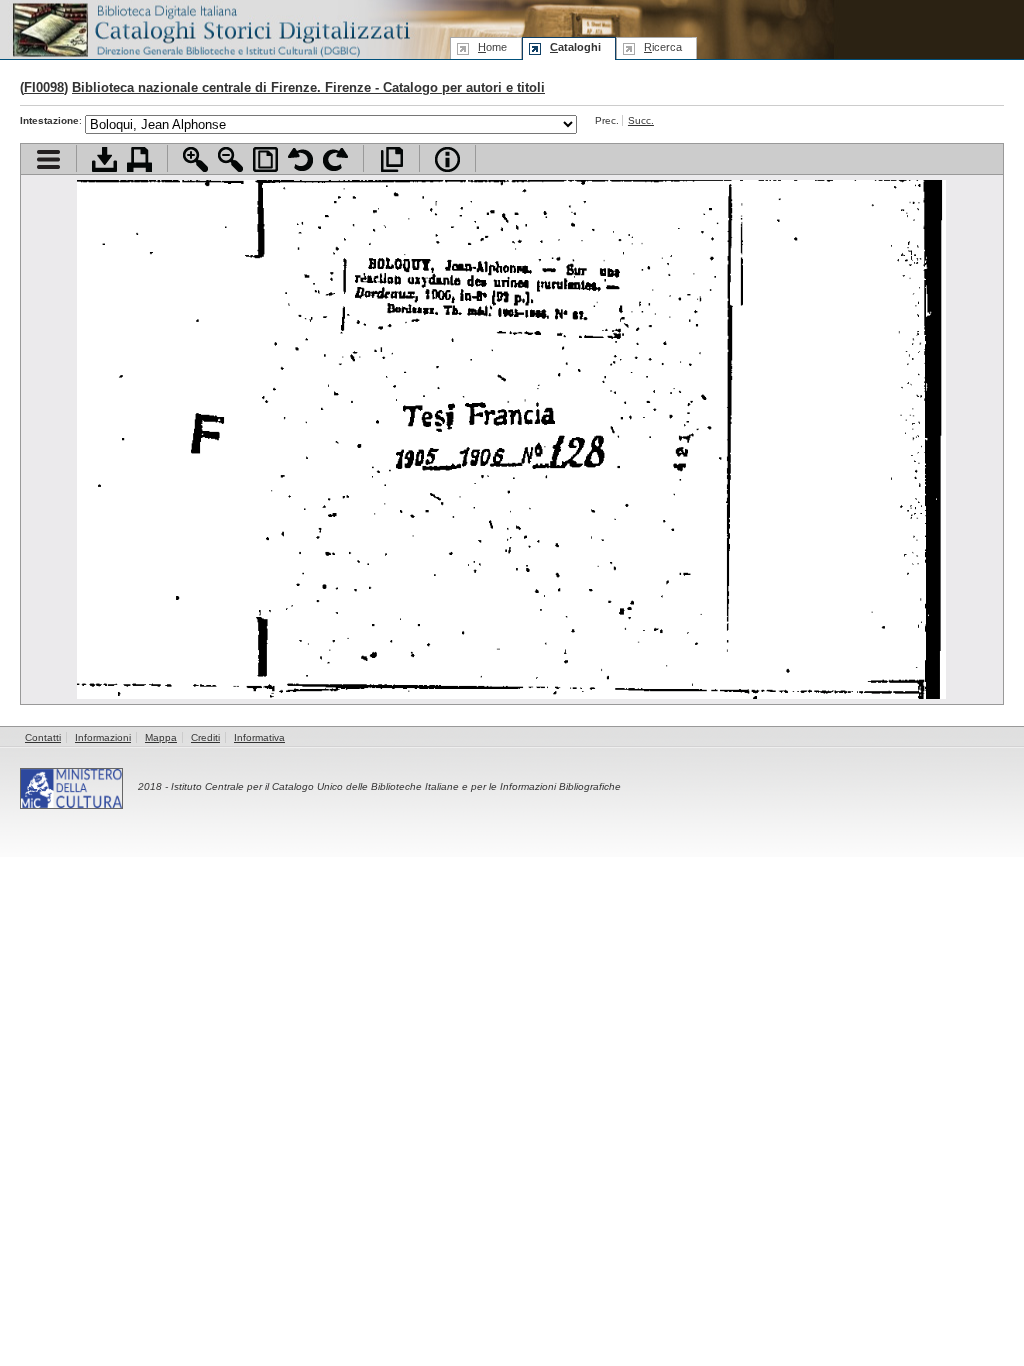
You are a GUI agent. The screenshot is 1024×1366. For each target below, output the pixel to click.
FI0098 (44, 87)
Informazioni (103, 737)
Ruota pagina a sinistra (300, 159)
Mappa (161, 737)
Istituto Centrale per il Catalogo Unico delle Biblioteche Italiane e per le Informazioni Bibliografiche (396, 786)
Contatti (43, 737)
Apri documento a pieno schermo (391, 159)
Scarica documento (104, 159)
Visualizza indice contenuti (48, 159)
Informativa (259, 737)
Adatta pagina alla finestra (265, 159)
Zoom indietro (230, 159)
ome (492, 47)
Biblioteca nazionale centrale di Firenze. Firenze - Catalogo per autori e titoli (308, 87)
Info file (447, 159)
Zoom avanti (195, 159)
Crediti (205, 737)
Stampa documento (139, 159)
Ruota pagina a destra (335, 159)
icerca (663, 47)
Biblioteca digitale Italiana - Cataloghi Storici (210, 28)
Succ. (641, 120)
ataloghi (575, 47)
